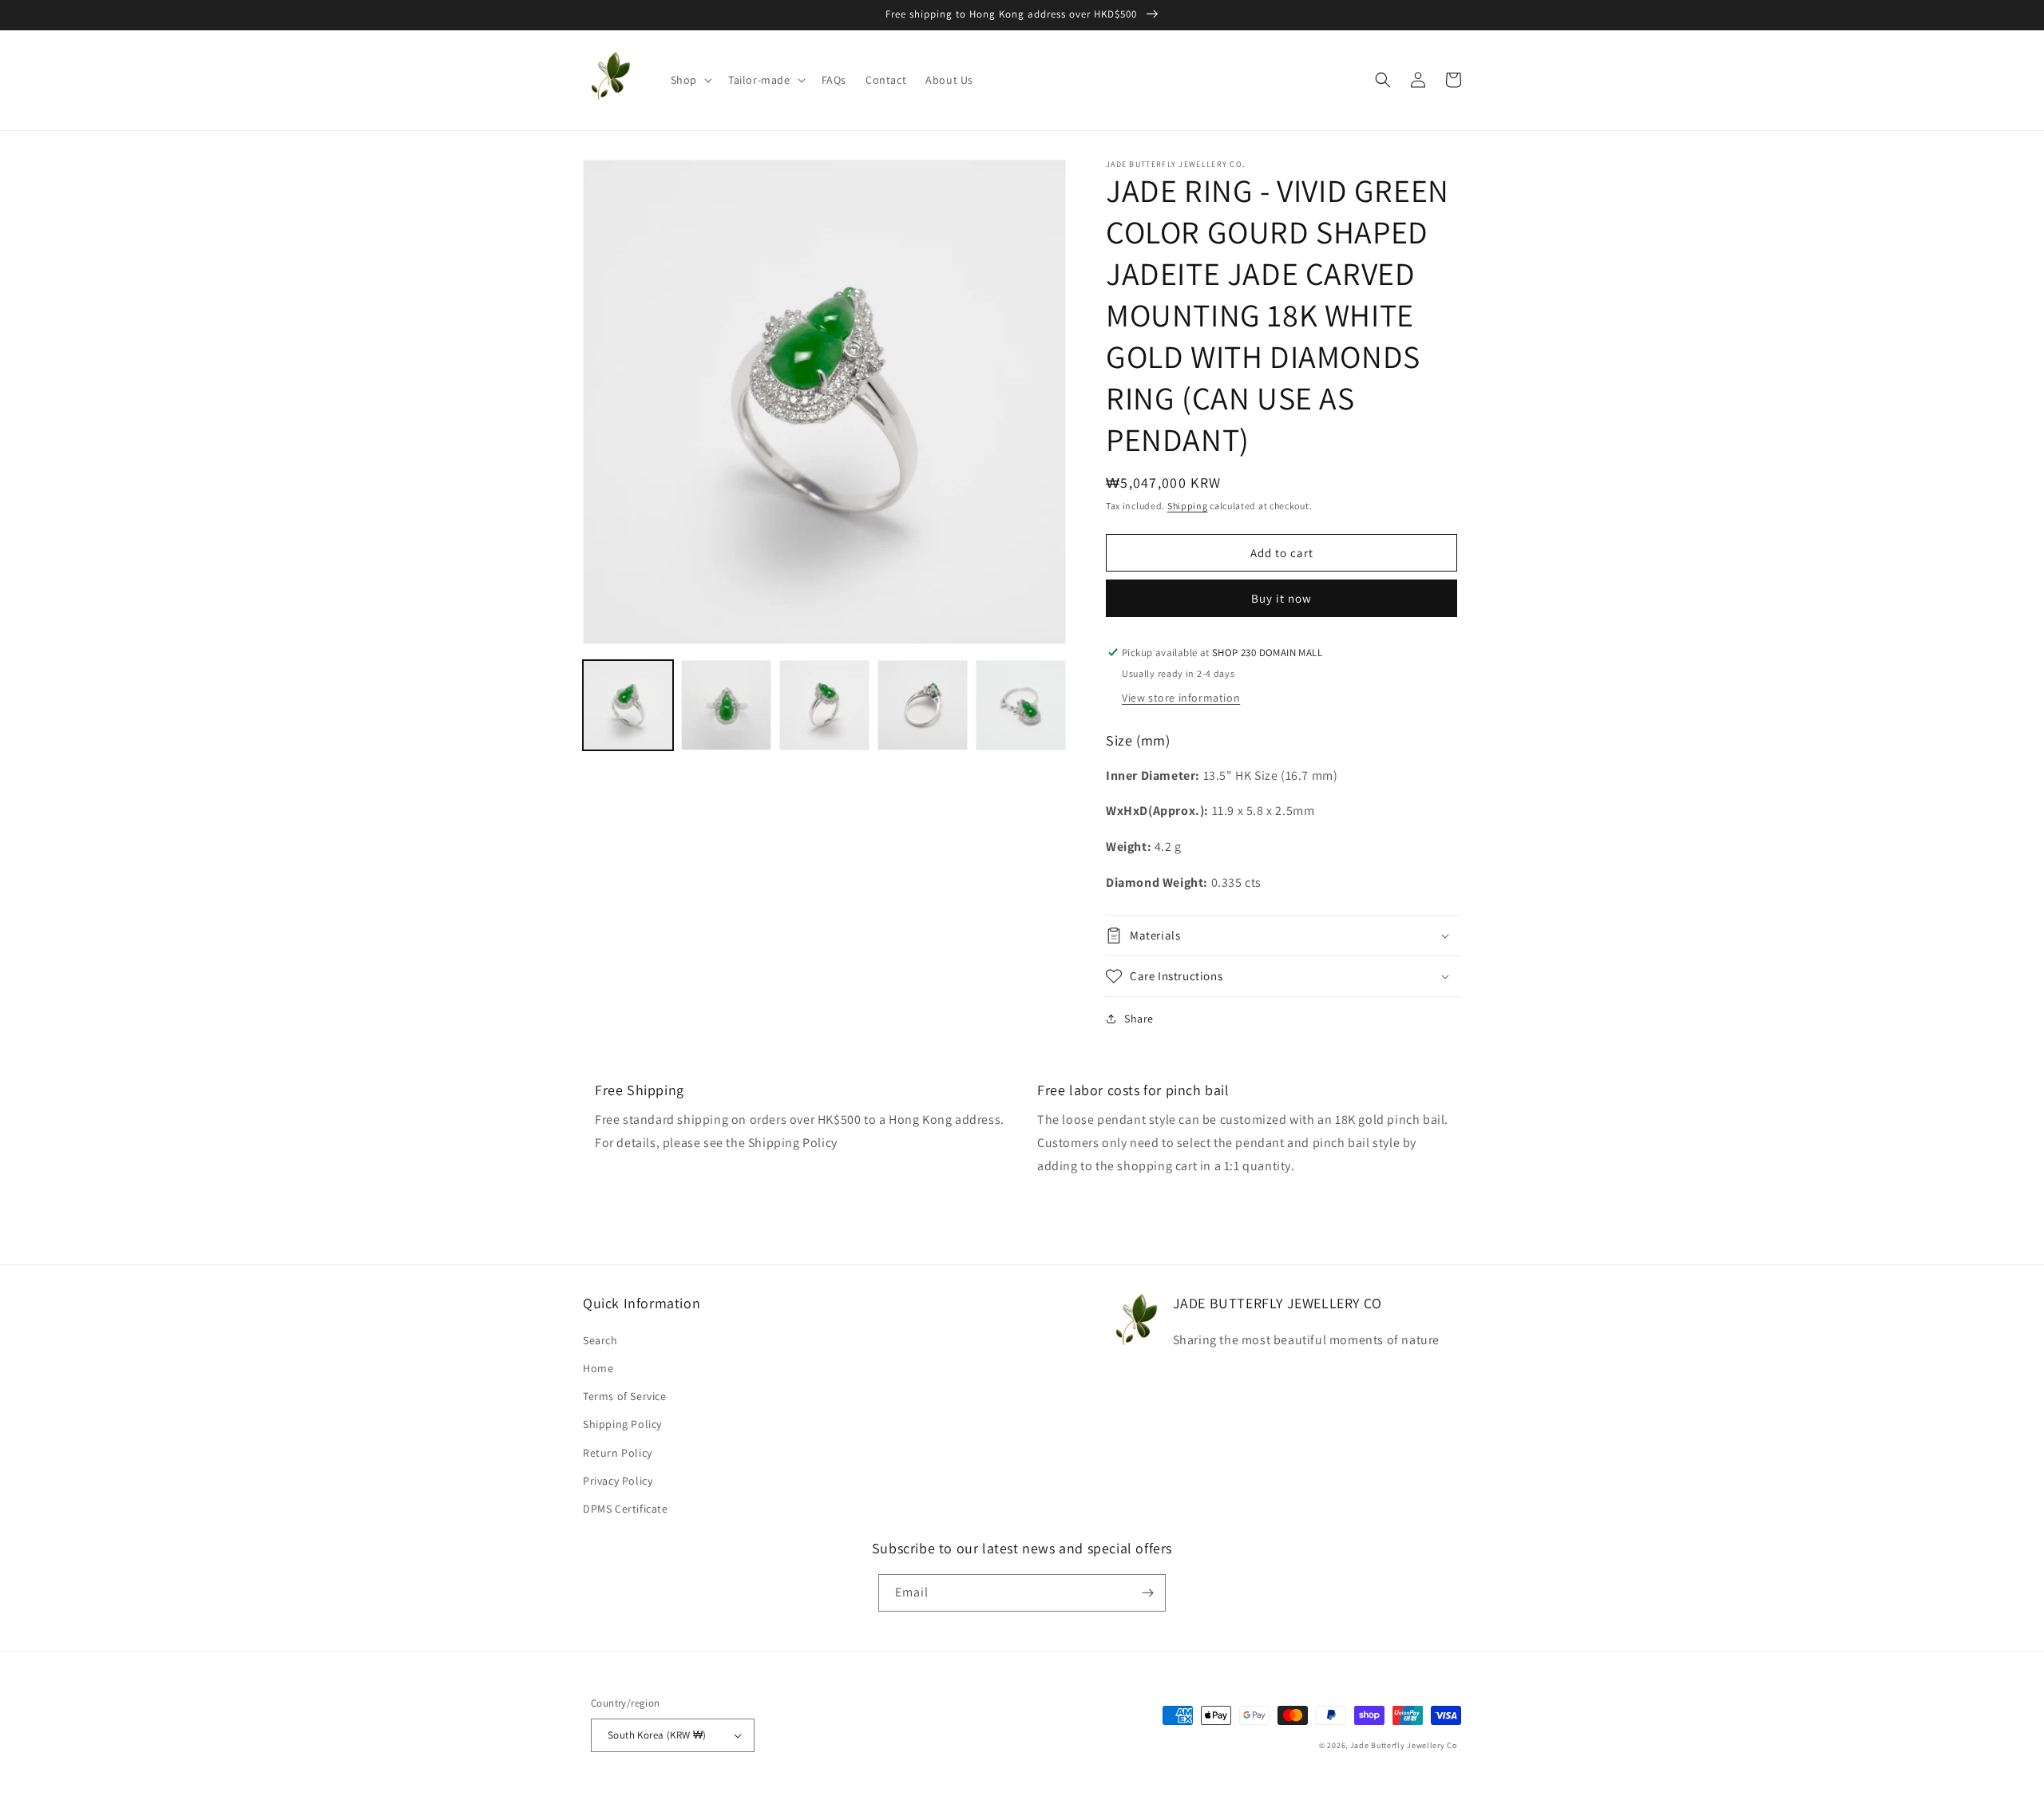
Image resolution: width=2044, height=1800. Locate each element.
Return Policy (618, 1453)
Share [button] (1139, 1019)
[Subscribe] (1147, 1593)
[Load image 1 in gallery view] (628, 705)
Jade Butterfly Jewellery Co (1404, 1745)
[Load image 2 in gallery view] (726, 705)
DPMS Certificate (626, 1509)
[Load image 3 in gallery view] (824, 705)
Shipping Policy (622, 1424)
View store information (1181, 698)
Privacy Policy (618, 1481)
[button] (690, 80)
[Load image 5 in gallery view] (1021, 705)
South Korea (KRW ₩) (657, 1735)
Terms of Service (625, 1396)
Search (600, 1340)
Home (598, 1368)
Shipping (1188, 506)
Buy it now (1281, 598)
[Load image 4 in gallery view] (923, 705)
